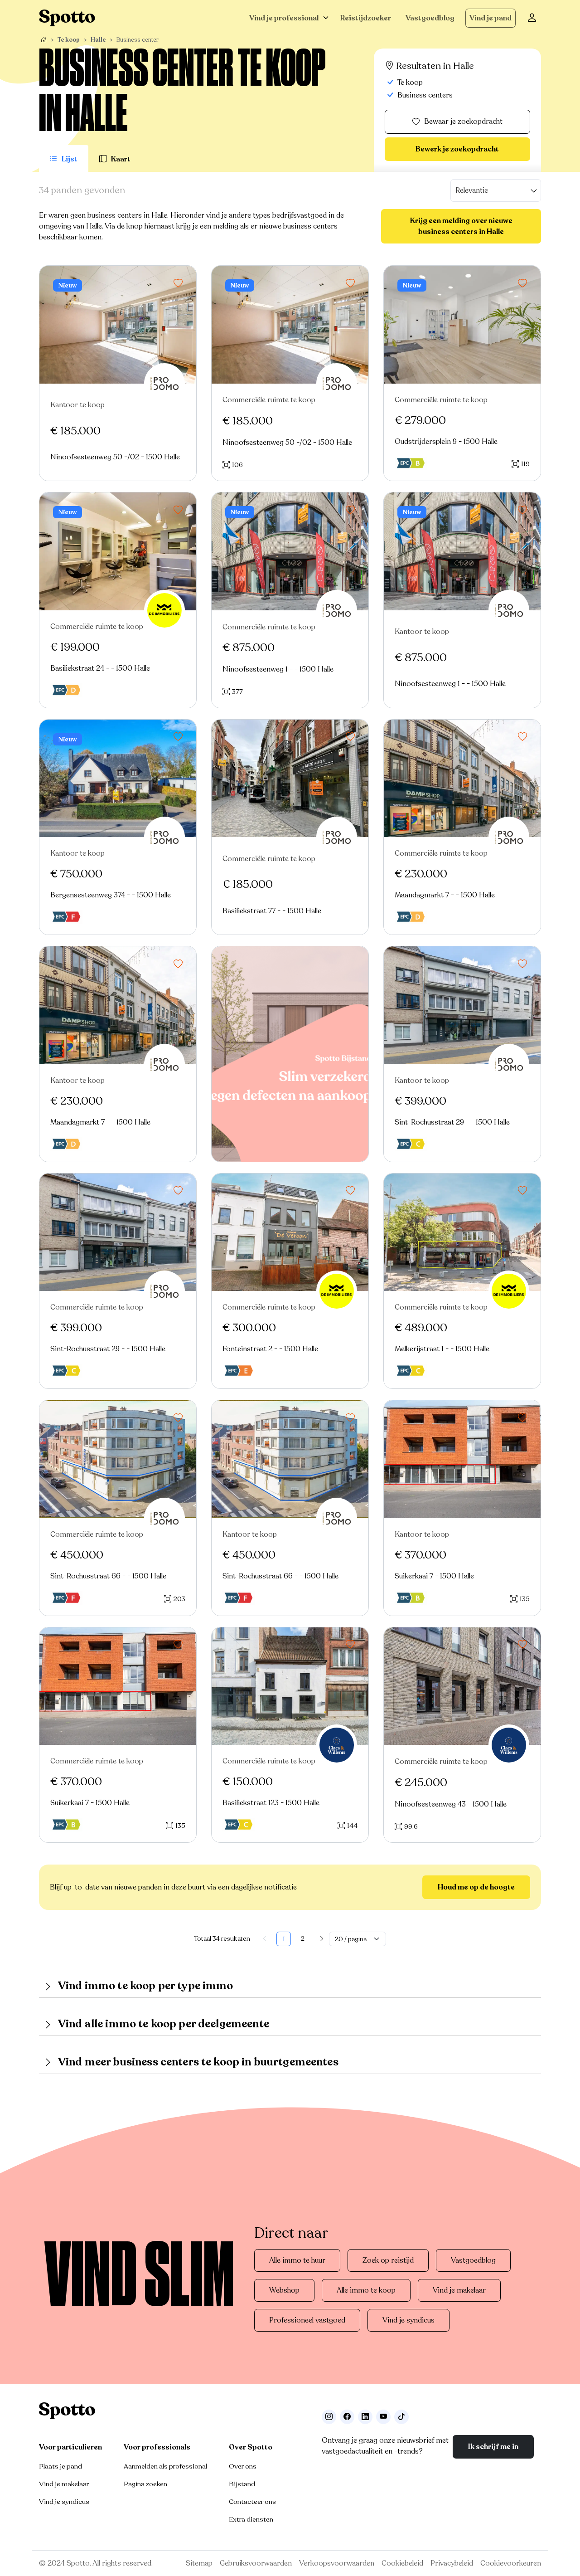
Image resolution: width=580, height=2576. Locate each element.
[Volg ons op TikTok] (401, 2417)
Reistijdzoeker (366, 18)
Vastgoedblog (430, 18)
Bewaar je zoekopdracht (463, 122)
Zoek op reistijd (388, 2260)
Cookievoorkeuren (511, 2563)
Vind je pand (491, 18)
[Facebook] (347, 2417)
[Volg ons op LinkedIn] (365, 2417)
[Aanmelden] (532, 18)
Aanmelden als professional (165, 2466)
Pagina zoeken (145, 2484)
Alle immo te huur (297, 2260)
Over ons (243, 2466)
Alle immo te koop (366, 2290)
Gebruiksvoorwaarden (256, 2563)
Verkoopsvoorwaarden (337, 2563)
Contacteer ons (252, 2502)
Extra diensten (251, 2519)
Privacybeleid (452, 2563)
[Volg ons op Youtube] (383, 2417)
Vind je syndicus (408, 2320)
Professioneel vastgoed (307, 2320)
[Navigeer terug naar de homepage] (67, 18)
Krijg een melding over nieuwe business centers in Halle (461, 226)
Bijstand (242, 2484)
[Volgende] (322, 1939)
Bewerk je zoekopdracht (457, 149)
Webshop (284, 2290)
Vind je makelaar (459, 2290)
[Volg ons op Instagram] (329, 2417)
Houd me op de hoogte (476, 1887)
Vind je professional (284, 18)
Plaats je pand (60, 2466)
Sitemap (199, 2563)
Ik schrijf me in (493, 2447)
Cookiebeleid (402, 2563)
